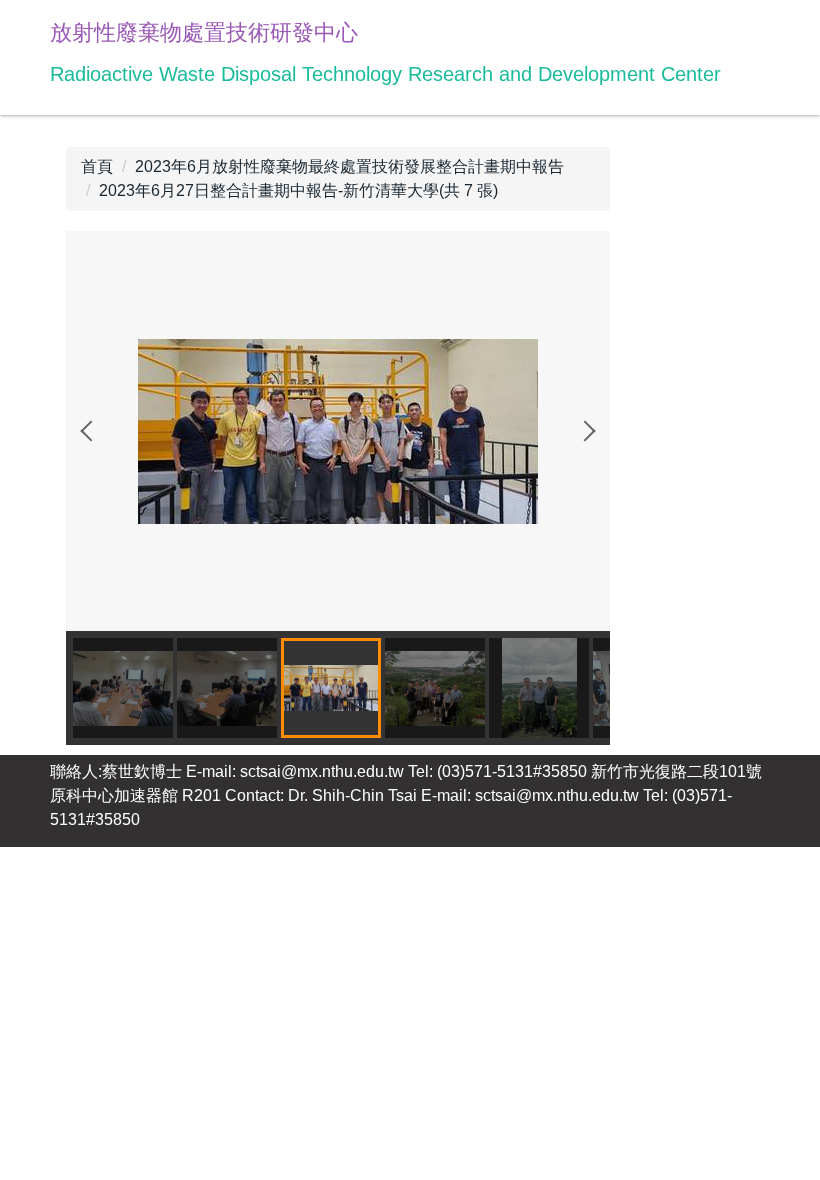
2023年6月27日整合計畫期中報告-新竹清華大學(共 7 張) (298, 190)
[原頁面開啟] (338, 429)
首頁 (97, 166)
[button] (91, 431)
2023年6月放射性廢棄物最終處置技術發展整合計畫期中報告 (349, 166)
